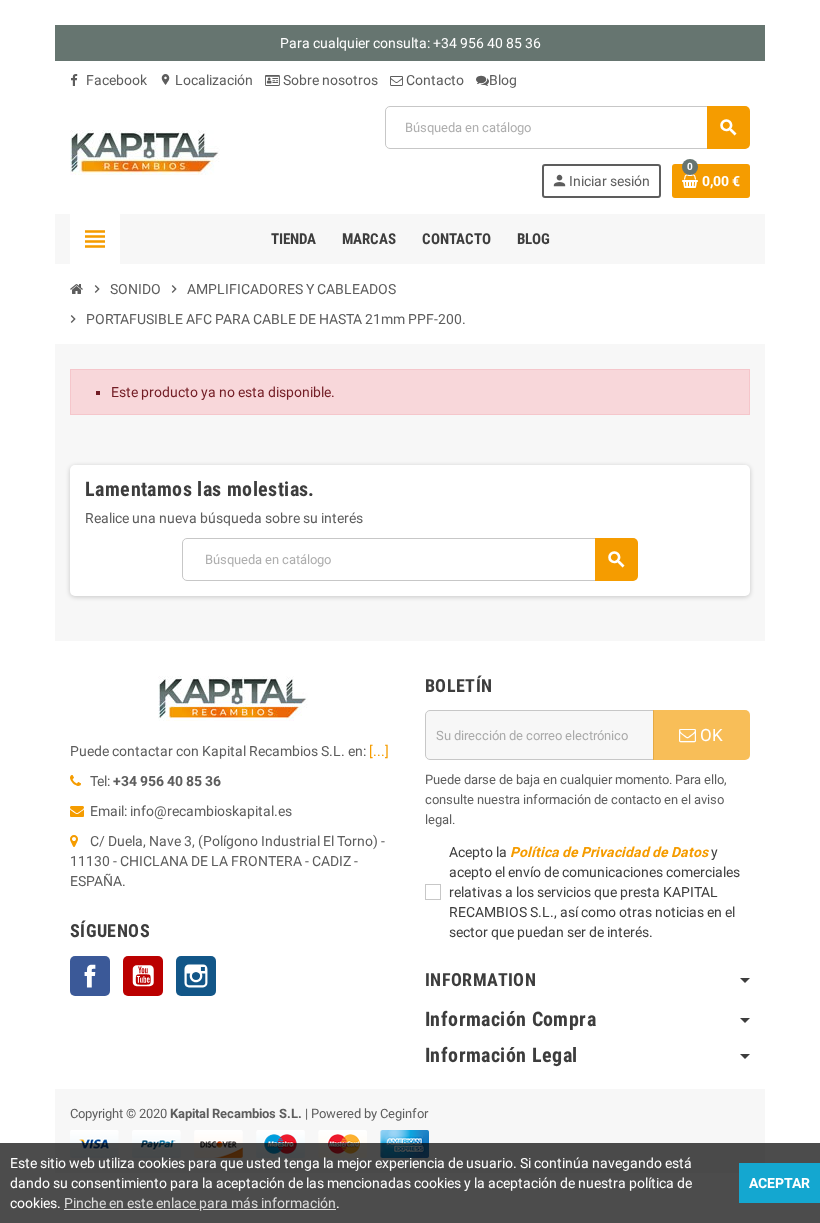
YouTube (143, 976)
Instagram (196, 976)
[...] (379, 751)
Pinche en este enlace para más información (200, 1203)
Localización (206, 80)
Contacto (433, 80)
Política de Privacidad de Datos (609, 852)
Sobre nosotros (329, 80)
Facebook (115, 80)
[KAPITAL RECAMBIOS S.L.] (145, 151)
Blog (503, 80)
